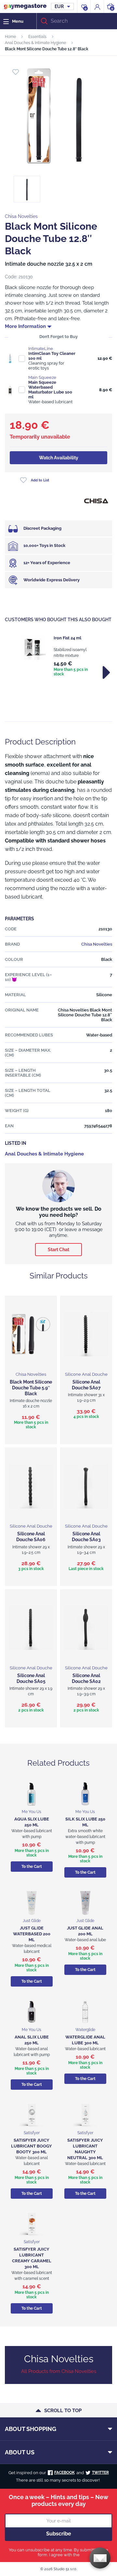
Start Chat (58, 1250)
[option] (58, 656)
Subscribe (59, 2534)
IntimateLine (41, 349)
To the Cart (32, 1867)
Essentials (37, 37)
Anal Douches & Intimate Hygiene (35, 43)
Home (10, 37)
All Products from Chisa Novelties (59, 2371)
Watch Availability (59, 458)
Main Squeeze (42, 377)
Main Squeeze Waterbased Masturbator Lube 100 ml (50, 390)
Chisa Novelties (21, 216)
